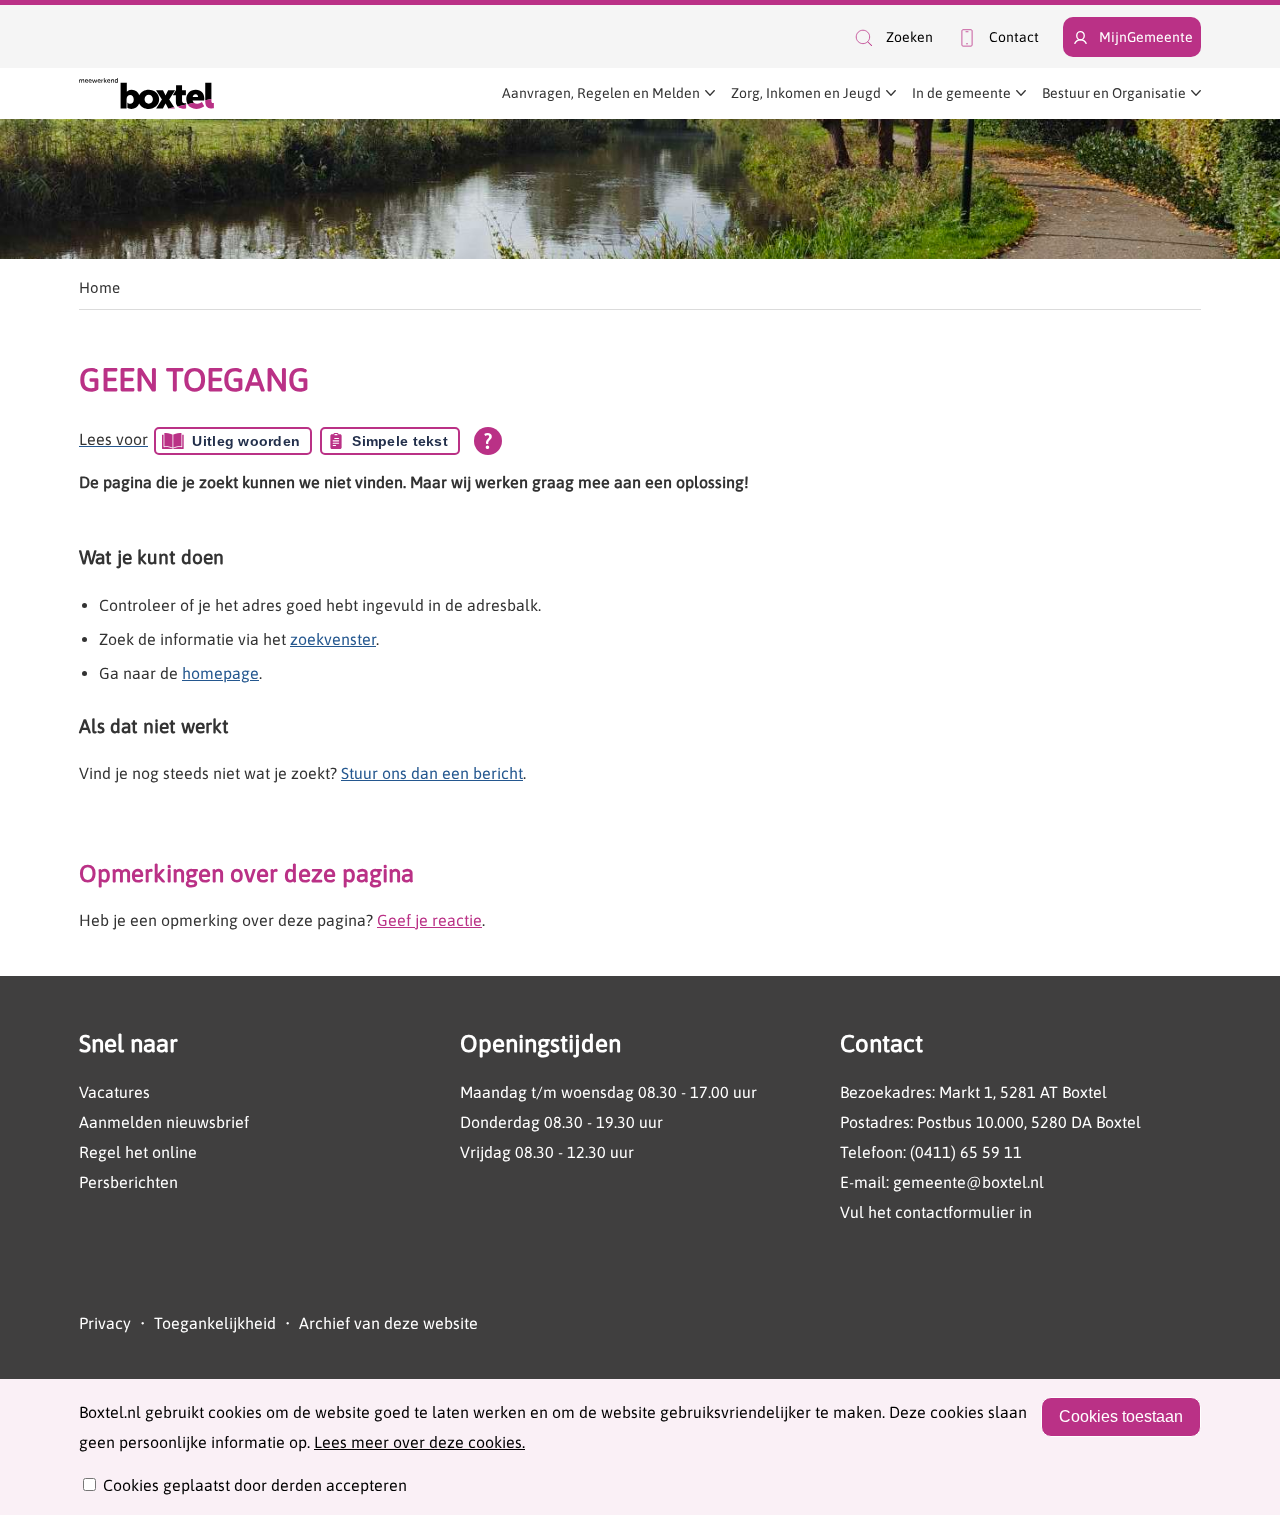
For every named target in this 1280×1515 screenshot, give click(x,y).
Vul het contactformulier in (936, 1212)
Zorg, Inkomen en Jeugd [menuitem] (806, 93)
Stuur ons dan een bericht (432, 773)
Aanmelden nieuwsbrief (164, 1122)
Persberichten (128, 1182)
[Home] (146, 93)
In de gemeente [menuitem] (961, 93)
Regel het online (138, 1152)
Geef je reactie (429, 920)
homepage (220, 673)
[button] (892, 37)
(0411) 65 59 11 (966, 1152)
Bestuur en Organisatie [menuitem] (1114, 93)
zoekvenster (333, 639)
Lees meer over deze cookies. (419, 1442)
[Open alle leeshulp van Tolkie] (488, 441)
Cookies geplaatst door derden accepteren (255, 1485)
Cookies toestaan (1121, 1416)
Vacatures (114, 1092)
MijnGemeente (1146, 37)
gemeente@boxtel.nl (968, 1182)
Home (99, 287)
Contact (1014, 37)
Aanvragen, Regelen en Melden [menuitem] (601, 93)
